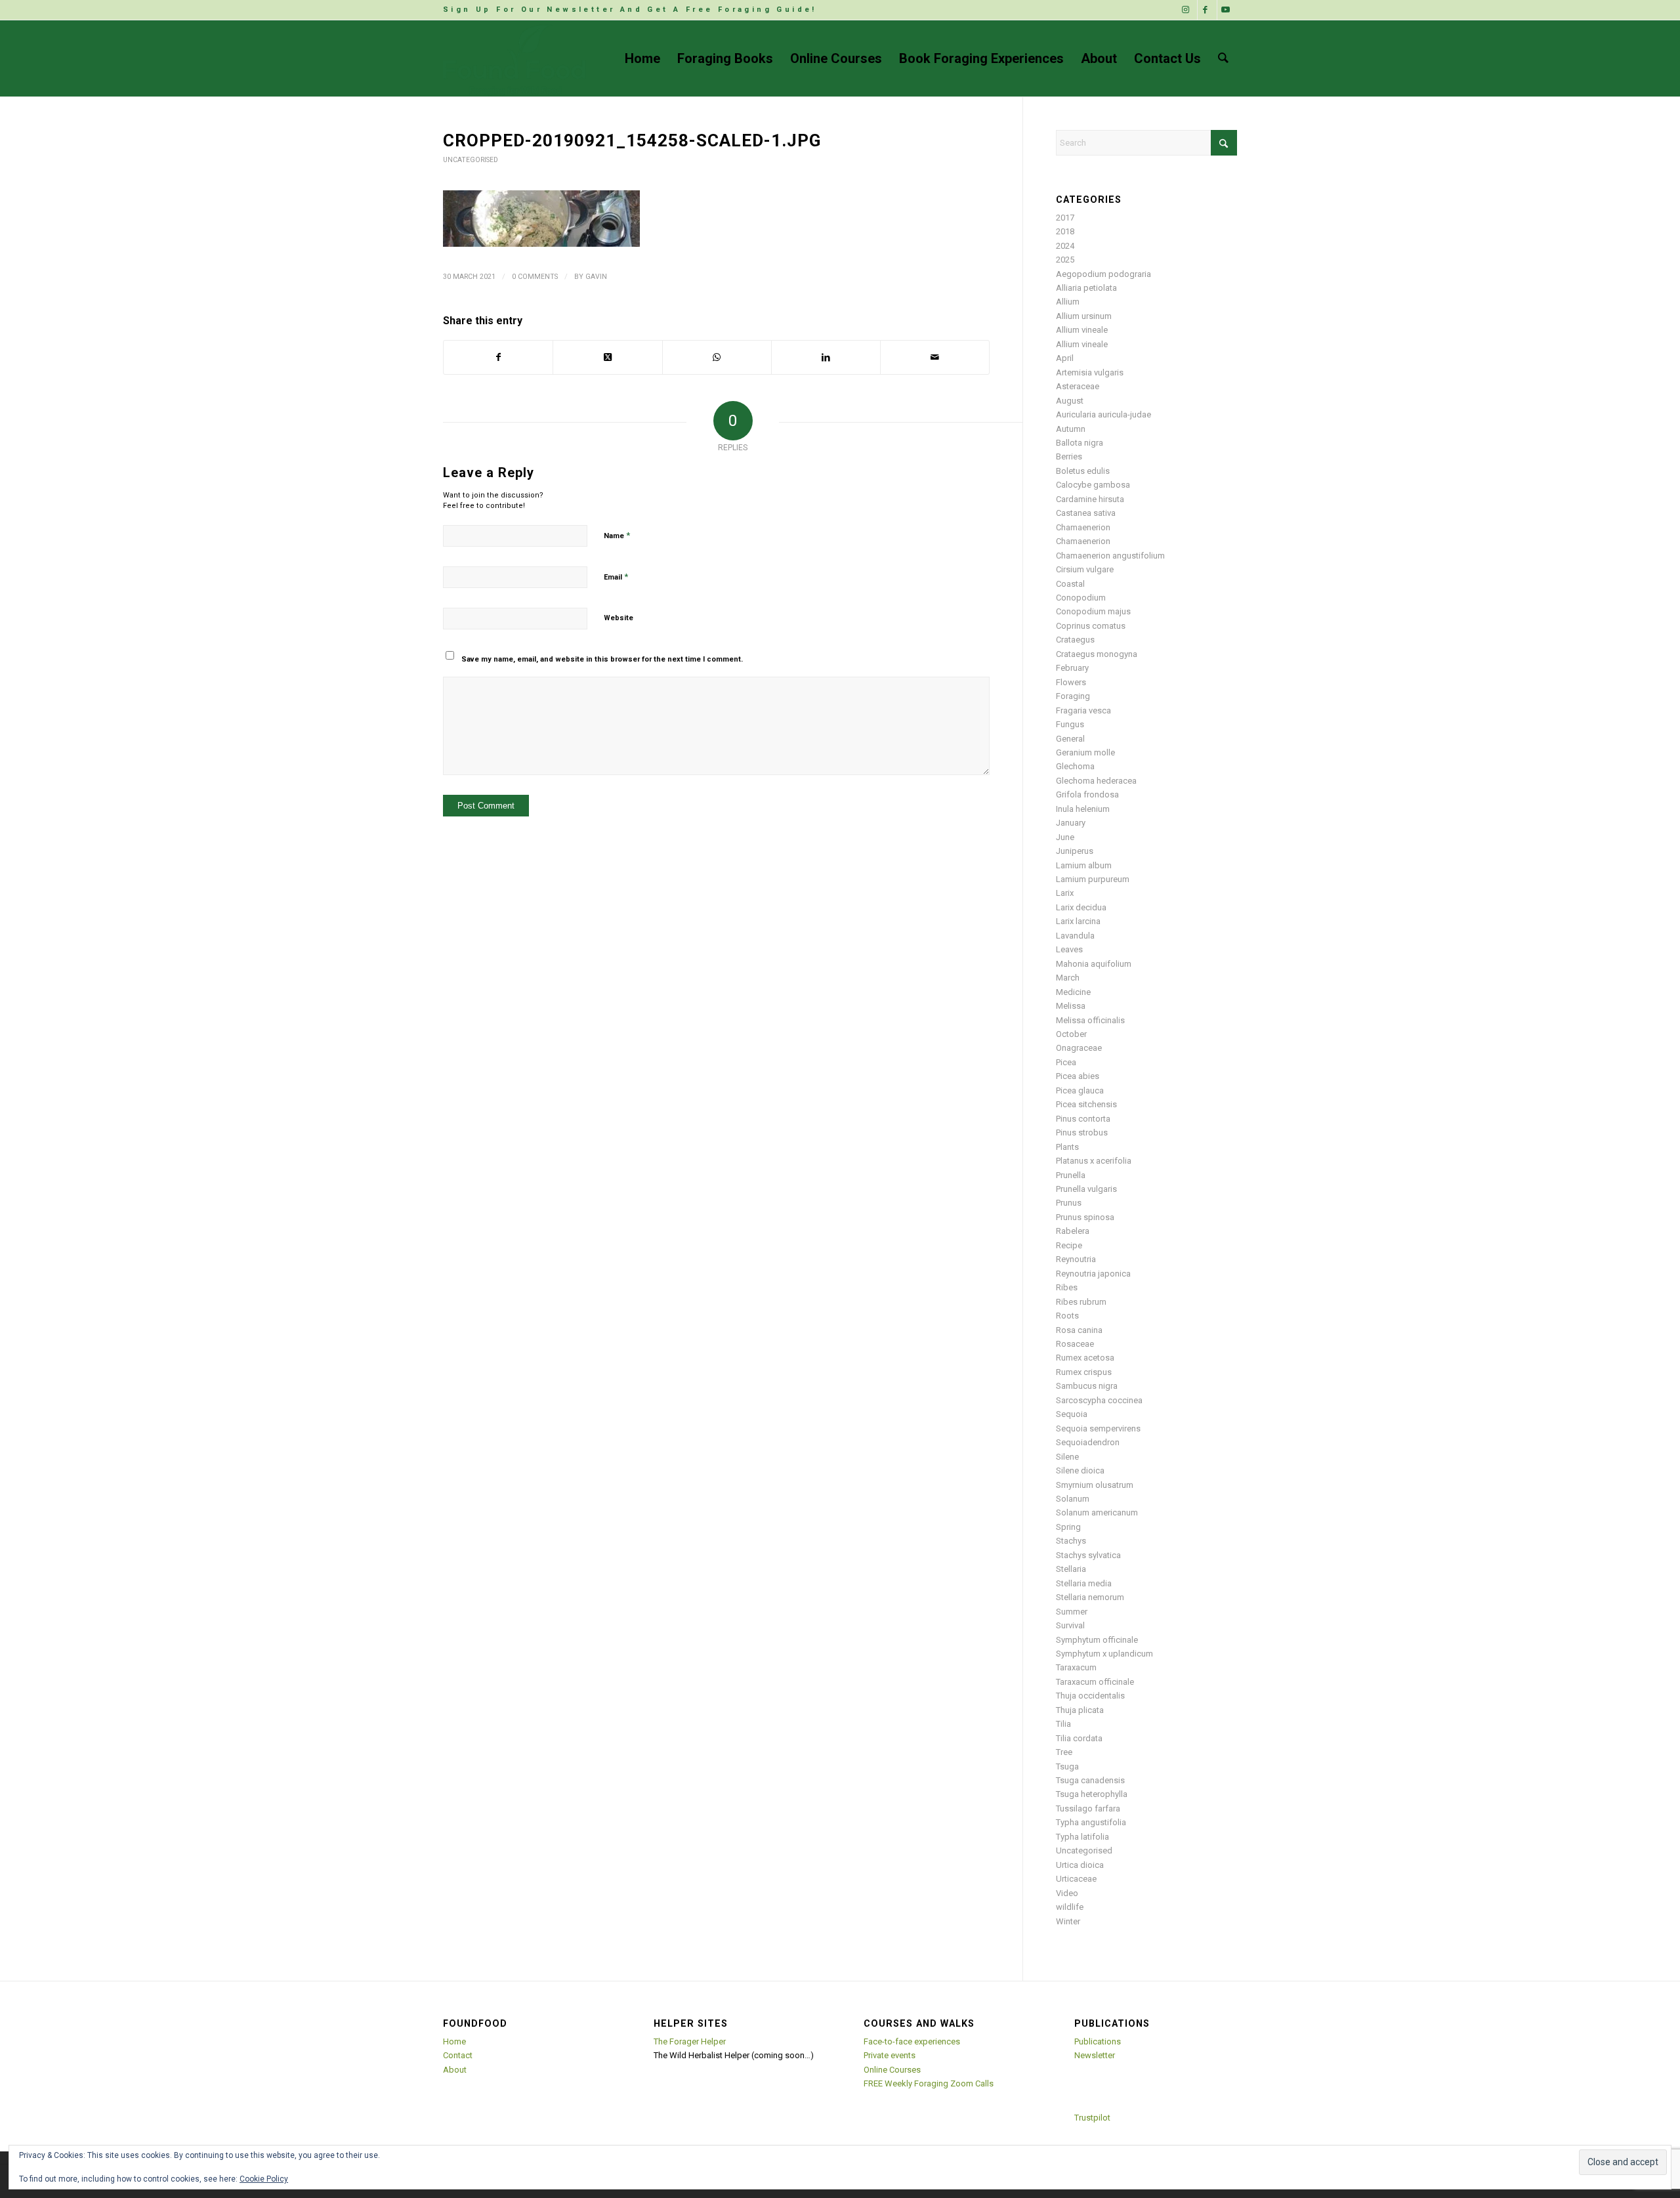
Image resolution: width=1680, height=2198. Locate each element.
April (1065, 358)
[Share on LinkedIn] (826, 357)
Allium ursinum (1084, 316)
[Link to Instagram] (1187, 10)
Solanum (1073, 1499)
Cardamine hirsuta (1090, 499)
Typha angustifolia (1091, 1822)
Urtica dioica (1080, 1865)
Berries (1069, 456)
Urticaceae (1076, 1879)
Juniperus (1075, 851)
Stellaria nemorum (1090, 1597)
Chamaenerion (1083, 527)
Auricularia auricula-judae (1103, 414)
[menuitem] (630, 10)
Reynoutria (1076, 1259)
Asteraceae (1078, 386)
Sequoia (1072, 1414)
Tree (1064, 1752)
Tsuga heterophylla (1092, 1794)
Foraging (1073, 696)
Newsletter (1095, 2055)
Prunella (1071, 1175)
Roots (1067, 1316)
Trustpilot (1092, 2118)
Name (617, 535)
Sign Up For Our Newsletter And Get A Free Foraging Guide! (630, 10)
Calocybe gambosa (1093, 485)
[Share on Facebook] (498, 357)
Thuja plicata (1080, 1710)
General (1070, 739)
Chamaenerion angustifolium (1110, 556)
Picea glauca (1080, 1090)
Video (1067, 1893)
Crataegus (1075, 640)
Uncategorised (471, 160)
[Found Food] (515, 58)
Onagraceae (1079, 1048)
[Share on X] (607, 357)
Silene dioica (1080, 1470)
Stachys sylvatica (1088, 1555)
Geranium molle (1085, 752)
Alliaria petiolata (1086, 288)
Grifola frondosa (1087, 794)
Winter (1068, 1921)
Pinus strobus (1082, 1132)
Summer (1072, 1612)
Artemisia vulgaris (1090, 372)
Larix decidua (1081, 907)
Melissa (1071, 1006)
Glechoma (1075, 766)
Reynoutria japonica (1093, 1274)
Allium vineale (1082, 330)
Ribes (1067, 1287)
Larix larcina (1078, 921)
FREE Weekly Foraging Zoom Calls (929, 2083)
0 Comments (535, 277)
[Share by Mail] (935, 357)
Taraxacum (1076, 1667)
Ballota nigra (1080, 443)
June (1065, 837)
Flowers (1071, 682)
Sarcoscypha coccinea (1099, 1400)
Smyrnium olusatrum (1095, 1485)
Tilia (1063, 1724)
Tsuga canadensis (1090, 1780)
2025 (1065, 260)
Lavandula (1075, 936)
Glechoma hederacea (1096, 781)
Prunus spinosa (1085, 1217)
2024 (1065, 246)
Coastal (1070, 584)
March (1068, 978)
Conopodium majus (1093, 611)
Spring (1068, 1527)
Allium (1068, 302)
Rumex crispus (1084, 1372)
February (1072, 668)
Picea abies (1078, 1076)
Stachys (1071, 1541)
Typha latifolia (1082, 1837)
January (1071, 823)
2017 (1065, 218)
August (1070, 401)
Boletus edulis (1083, 471)
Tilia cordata (1079, 1738)
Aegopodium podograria (1103, 274)
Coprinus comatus (1091, 626)
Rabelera (1073, 1231)
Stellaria (1071, 1569)
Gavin (596, 277)
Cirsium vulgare (1085, 569)
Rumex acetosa (1085, 1358)
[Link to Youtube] (1227, 10)
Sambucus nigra (1087, 1386)
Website (619, 618)
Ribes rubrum (1081, 1302)
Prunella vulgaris (1086, 1189)
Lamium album (1084, 865)
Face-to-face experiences (912, 2041)
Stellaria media (1084, 1583)
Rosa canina (1079, 1330)
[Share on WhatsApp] (717, 357)
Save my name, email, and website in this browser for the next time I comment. (602, 659)
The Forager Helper (690, 2041)
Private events (890, 2055)
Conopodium (1081, 598)
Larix (1065, 893)
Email (616, 577)
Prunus (1069, 1203)
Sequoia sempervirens (1098, 1428)
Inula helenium (1083, 809)
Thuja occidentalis (1090, 1696)
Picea (1066, 1062)
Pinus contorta (1083, 1119)
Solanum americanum (1097, 1512)
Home (454, 2041)
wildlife (1070, 1907)
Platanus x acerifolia (1094, 1161)
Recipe (1069, 1245)
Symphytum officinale (1097, 1640)
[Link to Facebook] (1207, 10)
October (1071, 1034)
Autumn (1071, 429)
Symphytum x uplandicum (1104, 1654)
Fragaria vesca (1083, 710)
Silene (1067, 1457)
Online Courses (892, 2070)
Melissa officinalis (1090, 1020)
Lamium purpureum (1093, 879)
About (455, 2070)
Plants (1067, 1147)
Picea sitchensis (1086, 1104)
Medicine (1073, 992)
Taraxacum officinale (1095, 1682)
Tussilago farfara (1088, 1808)
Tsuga (1067, 1766)
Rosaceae (1075, 1344)
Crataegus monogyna (1097, 654)
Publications (1098, 2041)
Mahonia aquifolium (1094, 964)
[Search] (1223, 58)
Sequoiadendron (1088, 1442)
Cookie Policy (264, 2179)
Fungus (1070, 724)
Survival (1070, 1625)
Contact (458, 2055)
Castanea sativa (1086, 513)
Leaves (1069, 949)
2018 (1065, 231)
